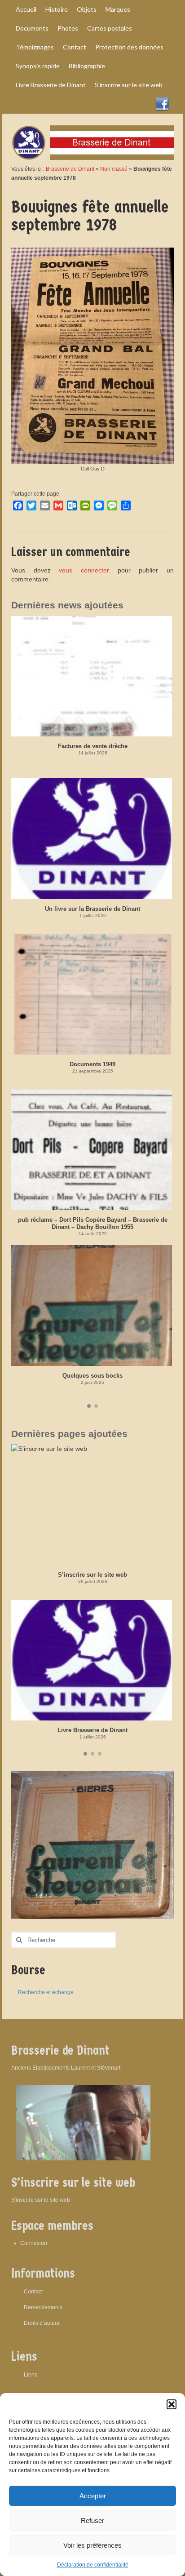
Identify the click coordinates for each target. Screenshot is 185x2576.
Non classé (114, 169)
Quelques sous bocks (92, 1376)
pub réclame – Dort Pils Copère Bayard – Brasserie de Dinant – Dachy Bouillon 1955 (93, 1223)
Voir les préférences (92, 2545)
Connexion (34, 2243)
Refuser (92, 2521)
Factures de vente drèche (93, 746)
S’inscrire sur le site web (92, 1575)
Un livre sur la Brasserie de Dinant (92, 909)
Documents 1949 (92, 1064)
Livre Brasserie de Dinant (92, 1730)
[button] (172, 2404)
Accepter (93, 2496)
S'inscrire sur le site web (41, 2200)
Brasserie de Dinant (70, 169)
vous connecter (84, 570)
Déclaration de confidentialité (93, 2565)
